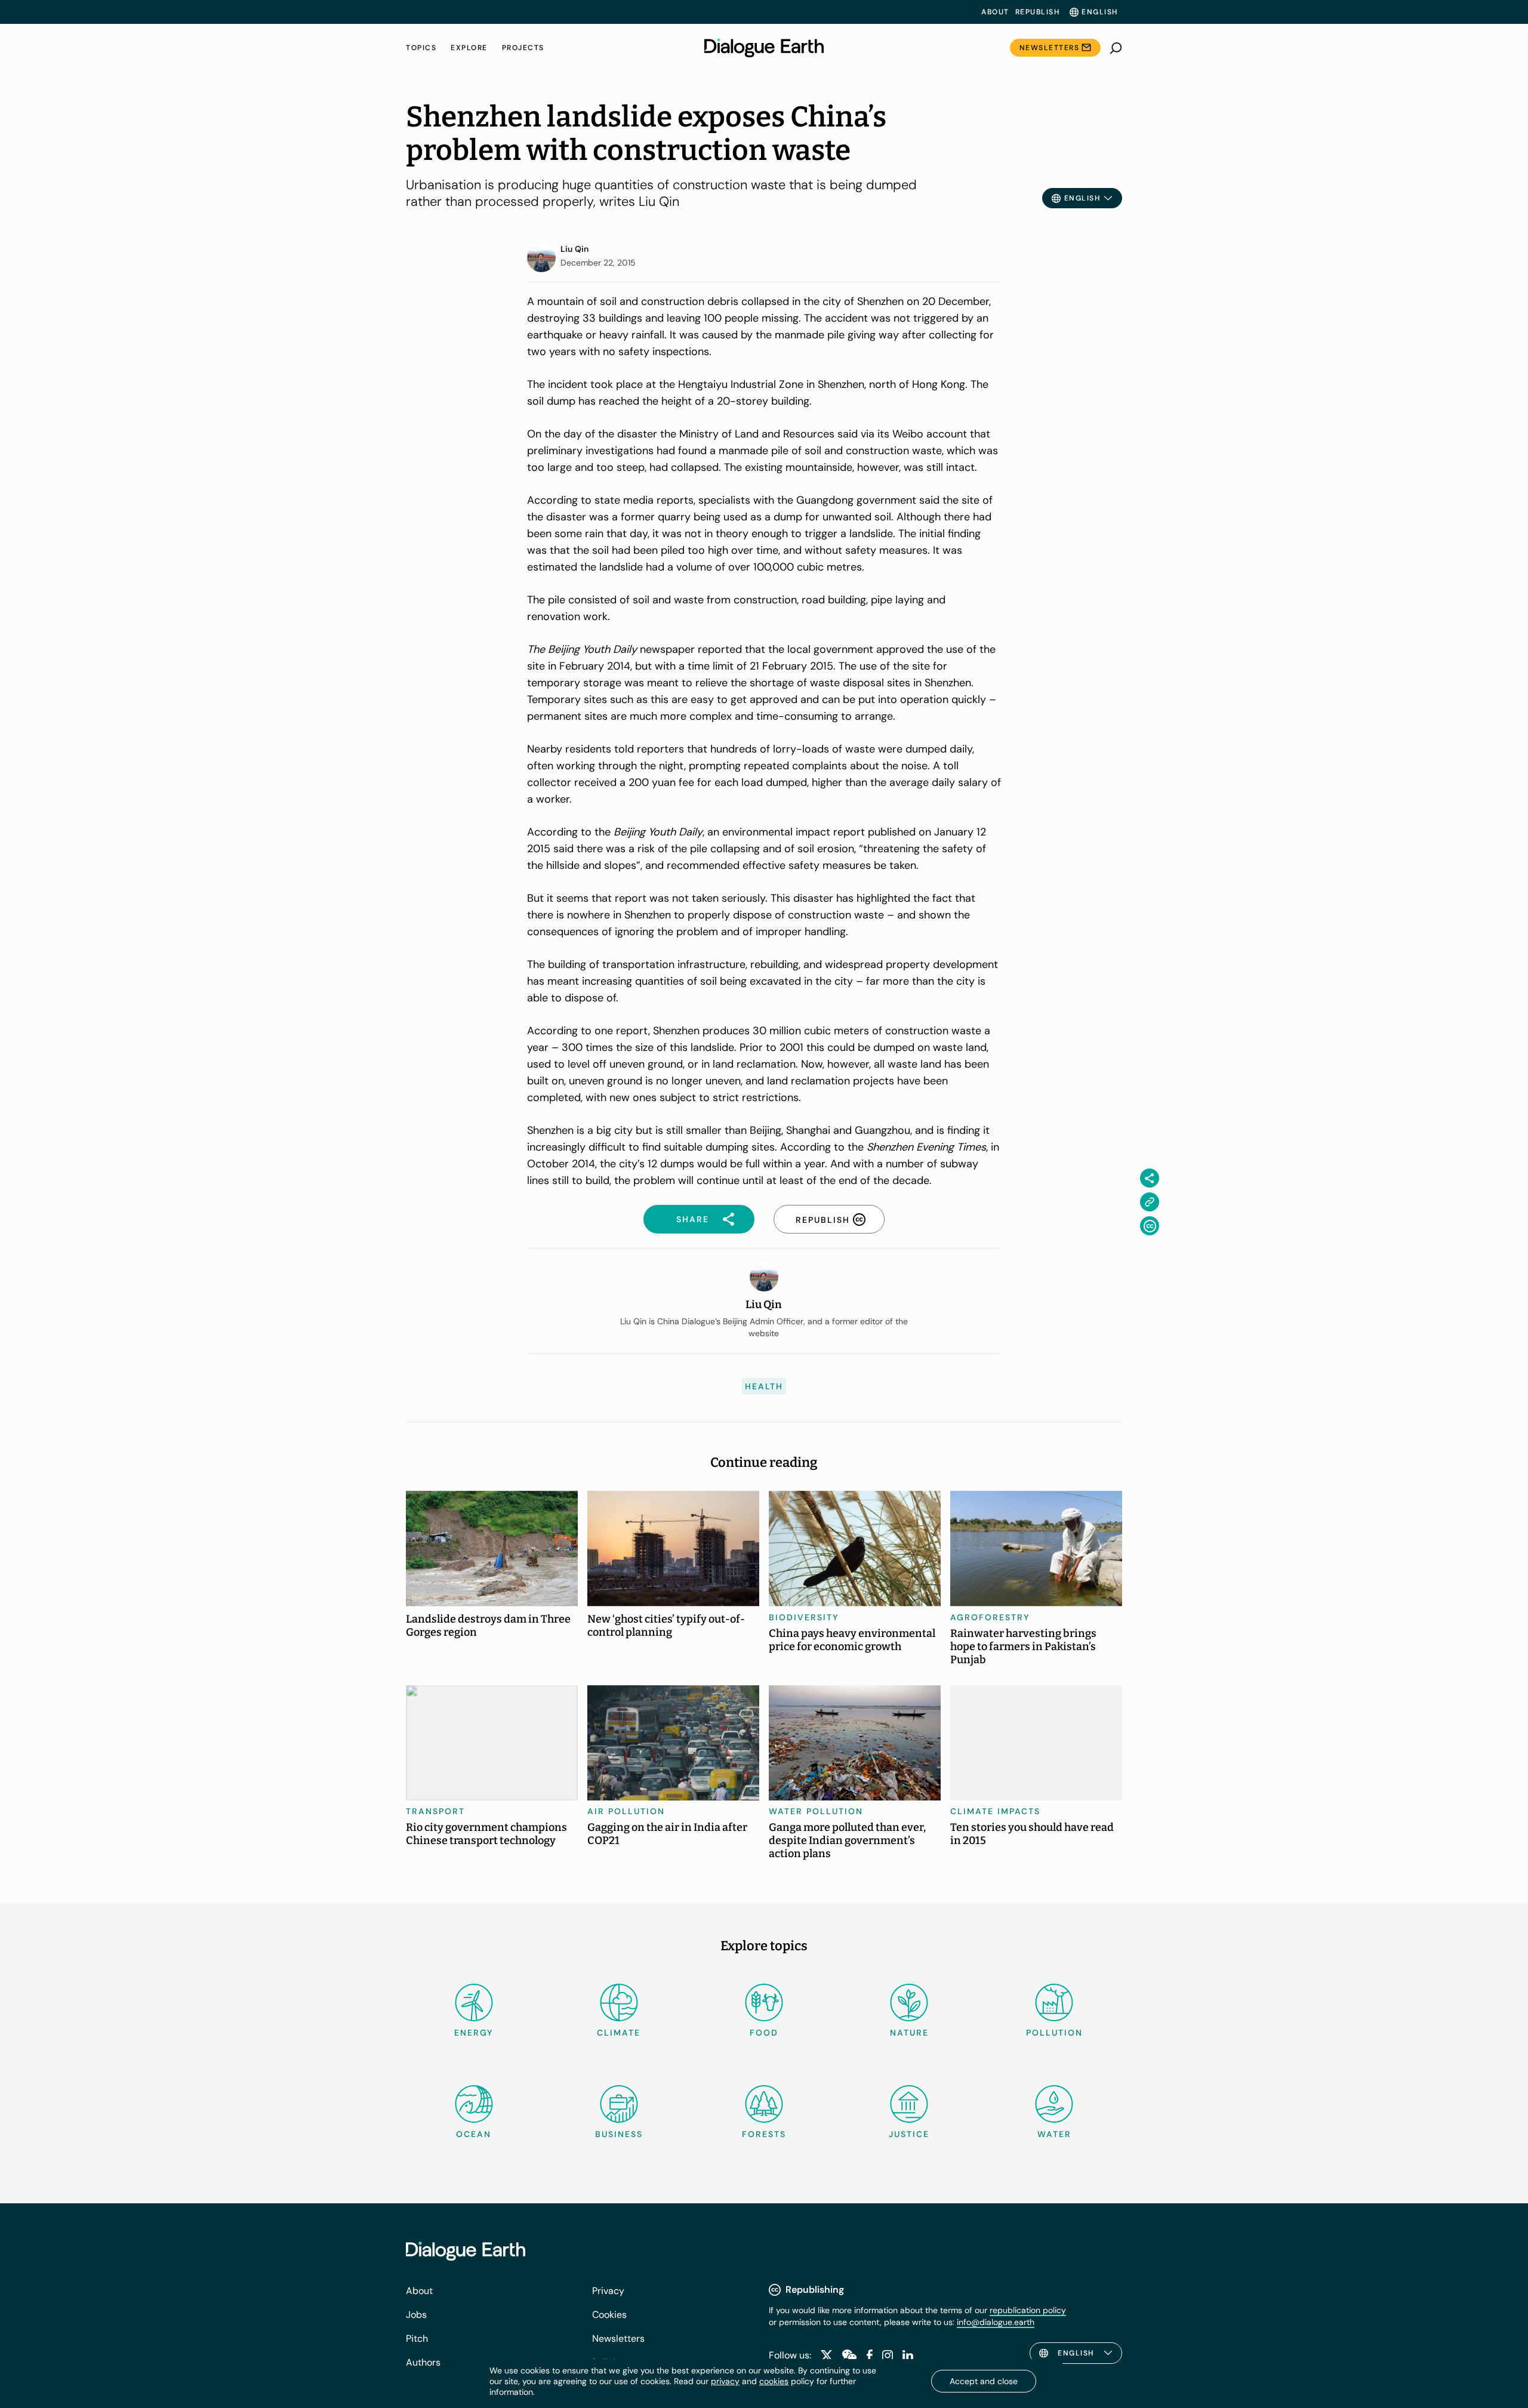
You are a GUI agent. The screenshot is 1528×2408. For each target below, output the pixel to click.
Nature (909, 2033)
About (995, 12)
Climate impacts (995, 1811)
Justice (909, 2134)
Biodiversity (804, 1617)
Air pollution (626, 1811)
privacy (725, 2381)
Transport (435, 1811)
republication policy (1028, 2310)
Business (619, 2134)
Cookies (609, 2315)
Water (1054, 2134)
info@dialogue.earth (996, 2322)
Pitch (417, 2338)
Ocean (474, 2134)
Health (764, 1386)
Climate (619, 2033)
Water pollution (816, 1811)
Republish (1038, 12)
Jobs (416, 2315)
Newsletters (1050, 48)
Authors (423, 2362)
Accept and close (984, 2381)
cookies (774, 2381)
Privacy (608, 2291)
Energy (474, 2033)
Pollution (1054, 2033)
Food (764, 2033)
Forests (764, 2134)
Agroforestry (990, 1617)
